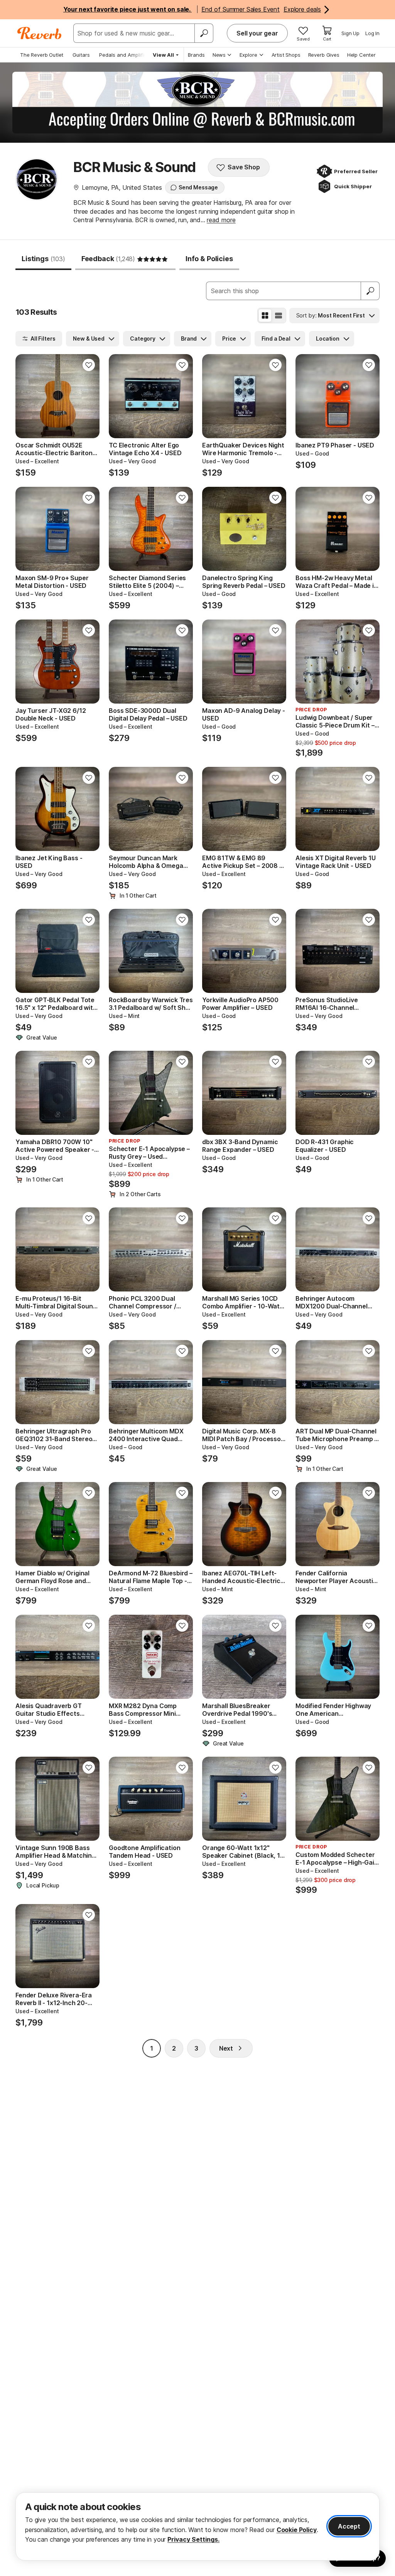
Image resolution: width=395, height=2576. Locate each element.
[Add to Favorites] (89, 365)
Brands (196, 55)
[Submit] (370, 291)
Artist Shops (286, 55)
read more (221, 220)
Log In (372, 33)
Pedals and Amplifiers (125, 55)
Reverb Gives (324, 55)
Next (226, 2048)
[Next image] (89, 396)
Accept (349, 2526)
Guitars (81, 55)
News (219, 55)
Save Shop (244, 167)
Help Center (361, 55)
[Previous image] (26, 396)
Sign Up (350, 33)
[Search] (204, 33)
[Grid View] (265, 316)
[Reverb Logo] (40, 33)
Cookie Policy (297, 2530)
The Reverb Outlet (42, 55)
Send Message (198, 187)
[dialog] (197, 2526)
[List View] (279, 316)
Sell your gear (257, 33)
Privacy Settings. (193, 2539)
